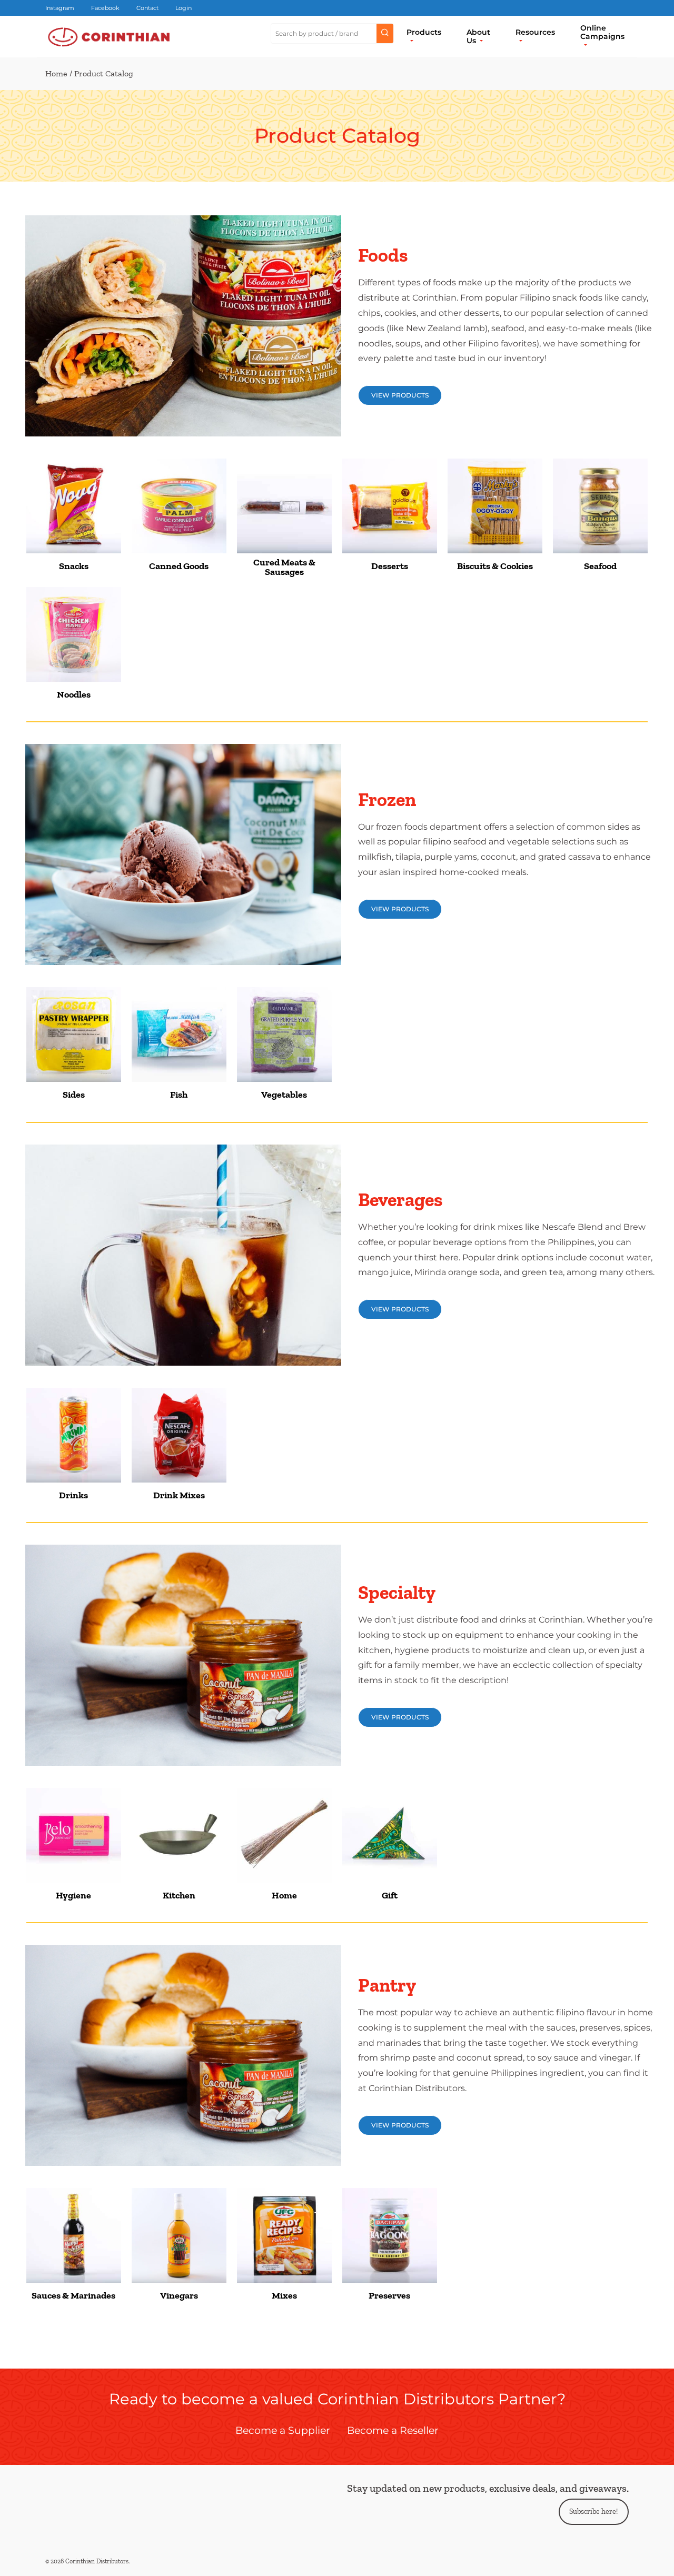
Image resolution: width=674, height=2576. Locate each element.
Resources (535, 32)
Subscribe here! (593, 2512)
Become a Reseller (393, 2430)
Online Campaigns (602, 32)
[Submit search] (385, 34)
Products (424, 32)
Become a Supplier (283, 2430)
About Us (478, 36)
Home (56, 73)
